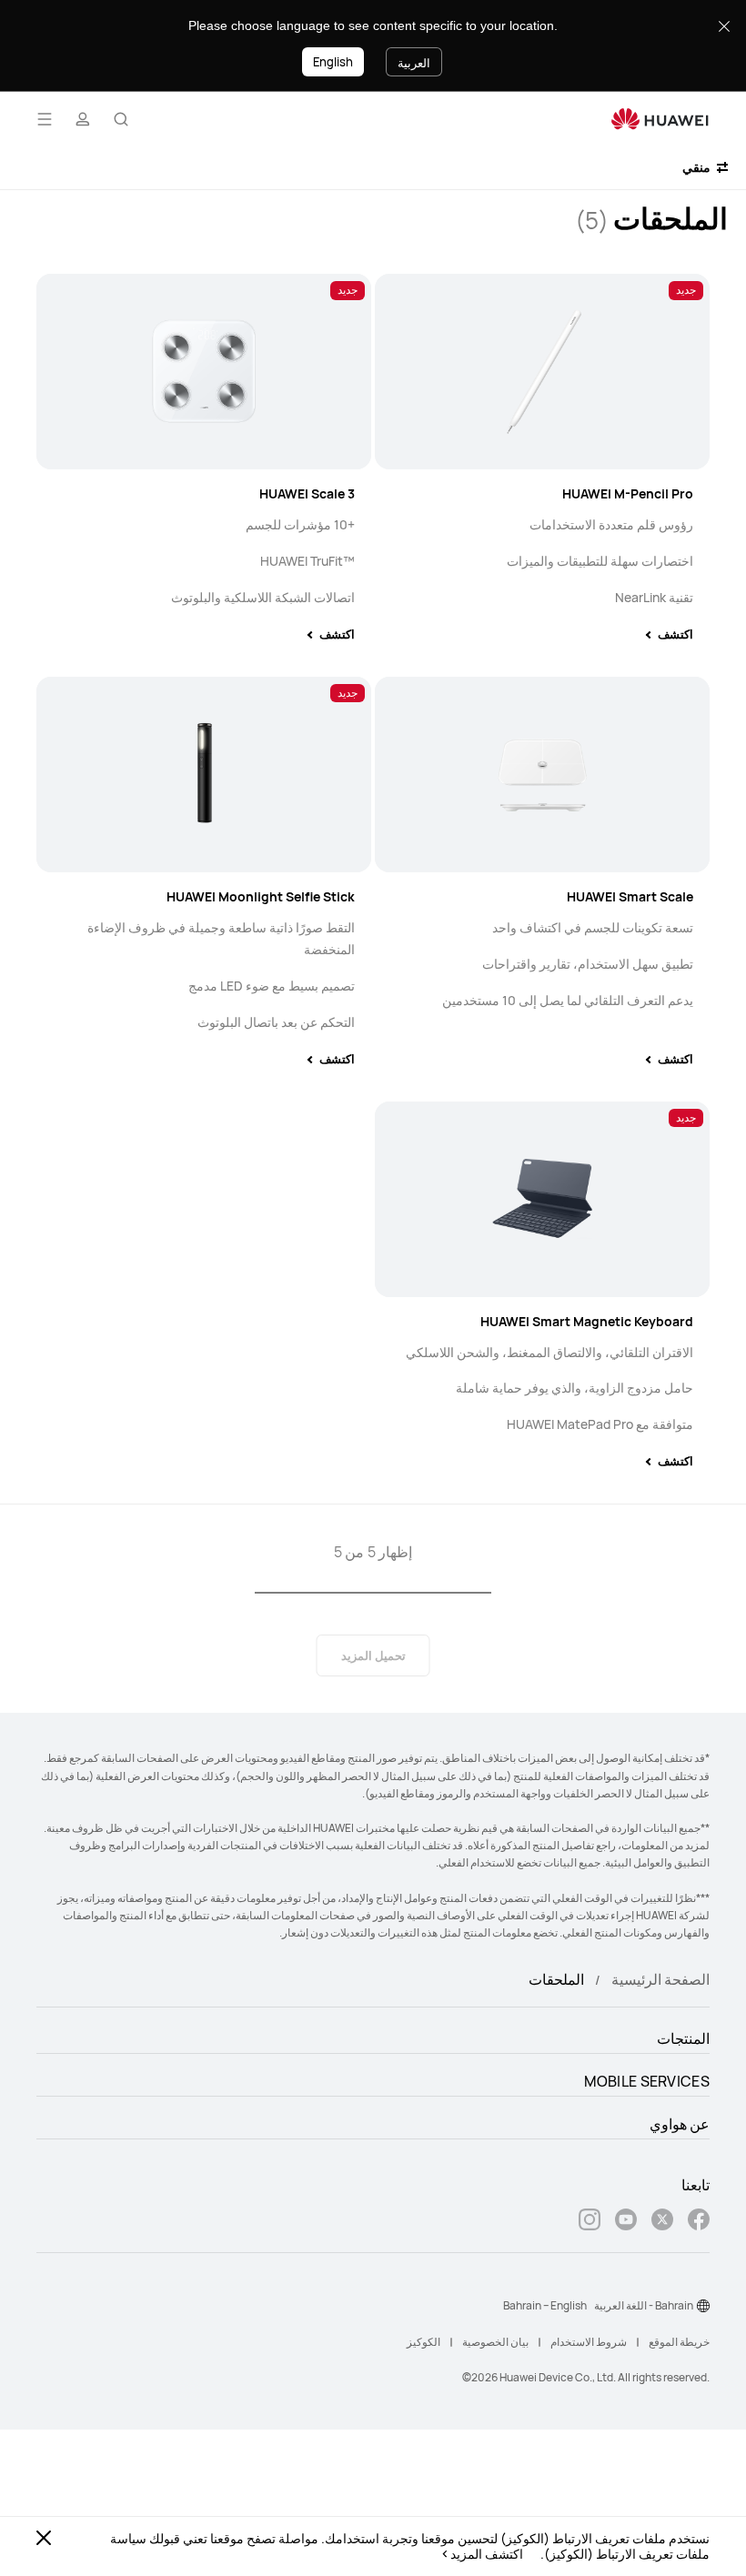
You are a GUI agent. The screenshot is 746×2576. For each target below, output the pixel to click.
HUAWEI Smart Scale (630, 896)
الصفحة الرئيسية (660, 1979)
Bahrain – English (545, 2305)
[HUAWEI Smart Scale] (542, 775)
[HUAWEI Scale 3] (204, 372)
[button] (121, 119)
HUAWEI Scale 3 (307, 493)
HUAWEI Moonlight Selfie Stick (261, 896)
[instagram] (590, 2222)
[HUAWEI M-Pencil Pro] (542, 372)
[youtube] (626, 2222)
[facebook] (699, 2222)
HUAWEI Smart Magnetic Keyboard (587, 1321)
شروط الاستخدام (589, 2342)
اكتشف (675, 634)
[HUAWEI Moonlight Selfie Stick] (204, 775)
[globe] (703, 2306)
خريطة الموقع (679, 2342)
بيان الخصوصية (495, 2342)
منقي (698, 167)
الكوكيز (423, 2342)
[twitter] (662, 2222)
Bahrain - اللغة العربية (644, 2305)
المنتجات (683, 2038)
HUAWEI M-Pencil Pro (628, 493)
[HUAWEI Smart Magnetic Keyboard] (542, 1199)
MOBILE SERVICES (647, 2081)
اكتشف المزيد (487, 2554)
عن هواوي (680, 2124)
